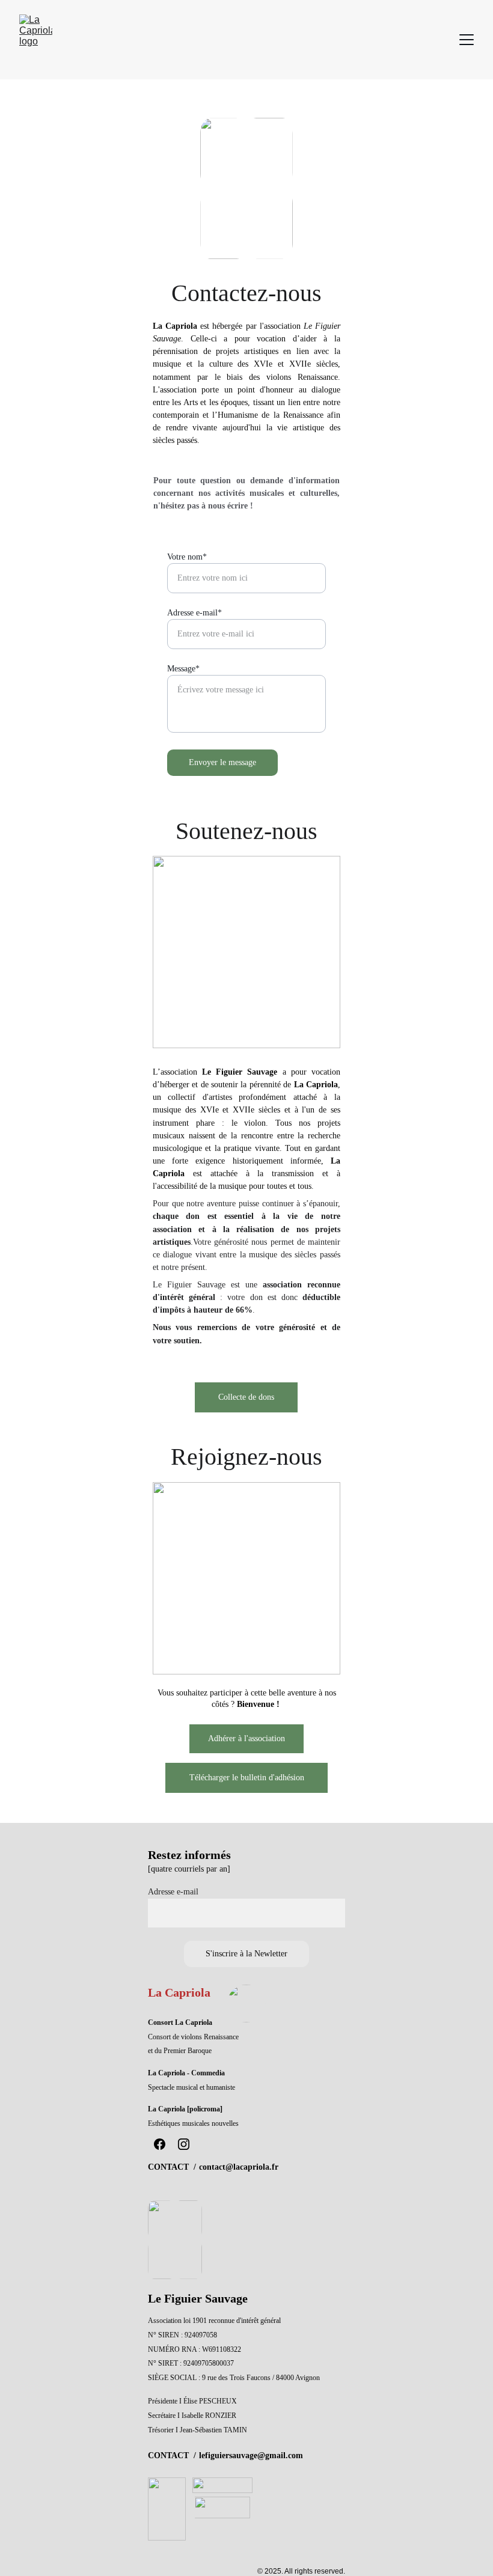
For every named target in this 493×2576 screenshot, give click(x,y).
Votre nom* (187, 557)
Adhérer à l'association (246, 1738)
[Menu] (467, 40)
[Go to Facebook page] (160, 2144)
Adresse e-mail (173, 1892)
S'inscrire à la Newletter (246, 1954)
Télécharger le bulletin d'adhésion (247, 1778)
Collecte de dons (246, 1397)
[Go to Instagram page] (184, 2144)
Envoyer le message (222, 762)
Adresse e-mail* (194, 613)
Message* (183, 669)
